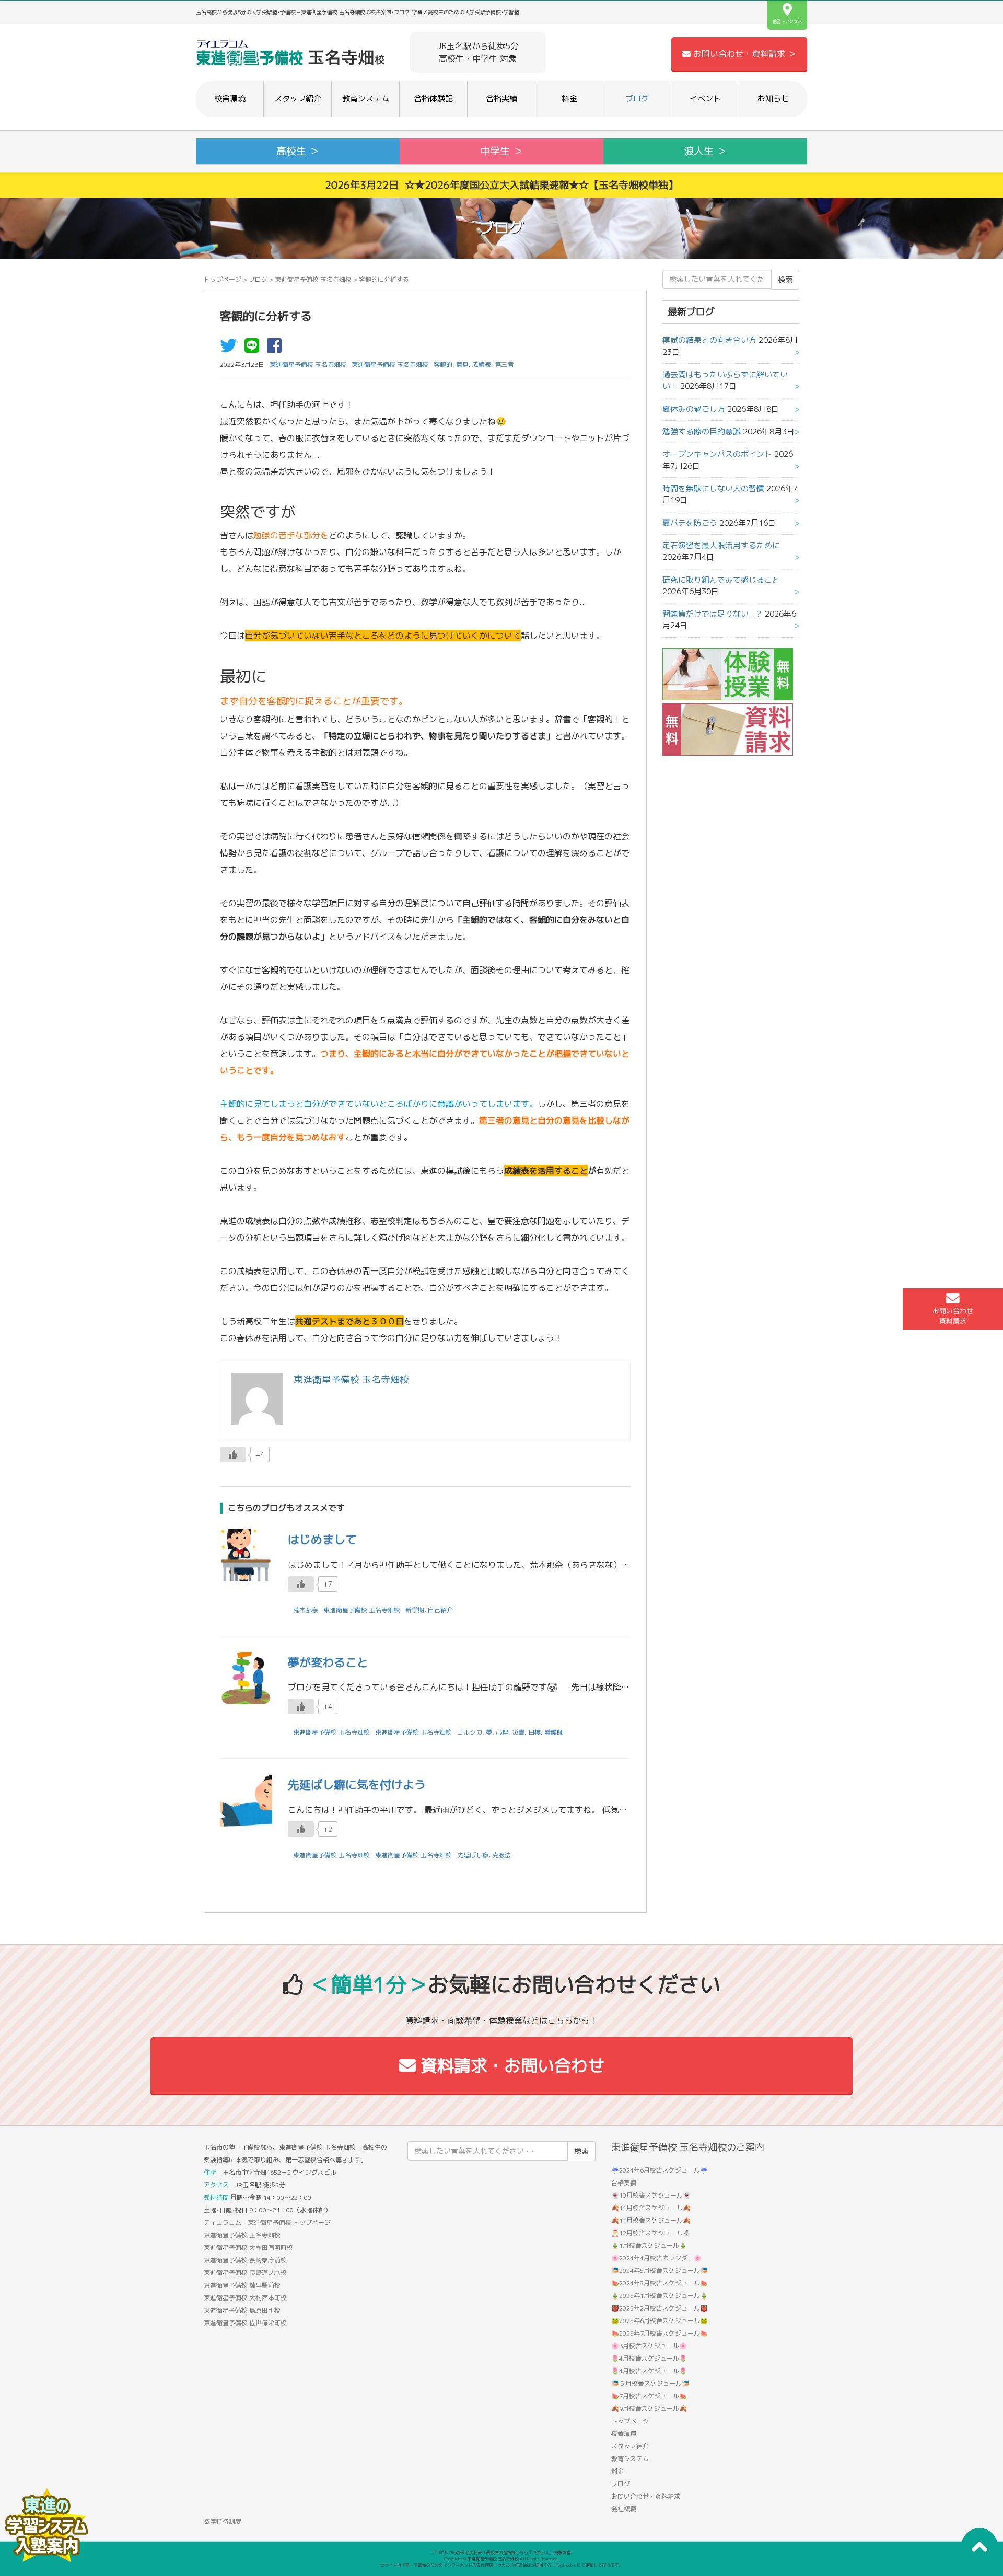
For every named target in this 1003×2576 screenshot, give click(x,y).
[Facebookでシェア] (277, 349)
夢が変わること (328, 1662)
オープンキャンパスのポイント (717, 454)
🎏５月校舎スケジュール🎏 (650, 2383)
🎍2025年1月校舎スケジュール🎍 (660, 2296)
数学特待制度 (223, 2521)
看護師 (554, 1732)
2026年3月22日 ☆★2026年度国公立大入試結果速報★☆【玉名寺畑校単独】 (501, 185)
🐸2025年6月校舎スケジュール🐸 (660, 2321)
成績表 (482, 365)
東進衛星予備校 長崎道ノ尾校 (245, 2273)
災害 (518, 1732)
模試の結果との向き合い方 (709, 340)
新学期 (415, 1610)
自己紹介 (440, 1610)
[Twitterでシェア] (231, 349)
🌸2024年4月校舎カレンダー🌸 (656, 2258)
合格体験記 (433, 99)
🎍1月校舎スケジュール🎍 (649, 2245)
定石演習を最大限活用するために (721, 545)
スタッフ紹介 (298, 99)
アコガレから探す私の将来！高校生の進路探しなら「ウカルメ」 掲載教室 (501, 2552)
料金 (569, 99)
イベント (705, 99)
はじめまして (322, 1539)
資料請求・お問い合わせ (510, 2065)
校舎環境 (230, 99)
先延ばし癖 (473, 1855)
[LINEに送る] (254, 349)
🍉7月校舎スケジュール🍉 (649, 2396)
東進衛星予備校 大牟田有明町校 (248, 2248)
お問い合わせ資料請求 (953, 1316)
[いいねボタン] (233, 1454)
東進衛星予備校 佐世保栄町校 (245, 2323)
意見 (462, 365)
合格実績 (501, 99)
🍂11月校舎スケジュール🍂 (651, 2208)
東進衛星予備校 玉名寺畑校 (313, 279)
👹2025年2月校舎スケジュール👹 (660, 2308)
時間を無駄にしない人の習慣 (713, 488)
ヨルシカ (470, 1732)
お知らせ (773, 99)
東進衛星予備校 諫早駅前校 (242, 2285)
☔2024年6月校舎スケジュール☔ (660, 2170)
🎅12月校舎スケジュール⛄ (651, 2233)
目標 (534, 1732)
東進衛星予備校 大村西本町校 (245, 2298)
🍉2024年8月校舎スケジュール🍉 (660, 2283)
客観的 (443, 365)
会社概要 (624, 2509)
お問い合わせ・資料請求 (646, 2496)
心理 (502, 1732)
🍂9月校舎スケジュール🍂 (649, 2408)
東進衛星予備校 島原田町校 (242, 2310)
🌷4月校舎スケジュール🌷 (649, 2358)
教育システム (366, 99)
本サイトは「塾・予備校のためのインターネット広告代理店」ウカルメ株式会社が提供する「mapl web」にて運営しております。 (501, 2565)
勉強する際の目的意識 (702, 431)
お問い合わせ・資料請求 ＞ (743, 54)
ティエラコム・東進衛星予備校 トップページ (267, 2222)
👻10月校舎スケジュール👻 (651, 2195)
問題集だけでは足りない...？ (713, 614)
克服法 (501, 1855)
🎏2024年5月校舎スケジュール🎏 (660, 2271)
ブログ (637, 99)
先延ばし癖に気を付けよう (357, 1784)
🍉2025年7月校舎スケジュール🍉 (660, 2333)
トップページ (223, 279)
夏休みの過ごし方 (694, 409)
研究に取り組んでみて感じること (721, 580)
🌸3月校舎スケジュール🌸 (649, 2346)
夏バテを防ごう (690, 523)
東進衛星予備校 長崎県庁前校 (245, 2260)
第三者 (504, 365)
